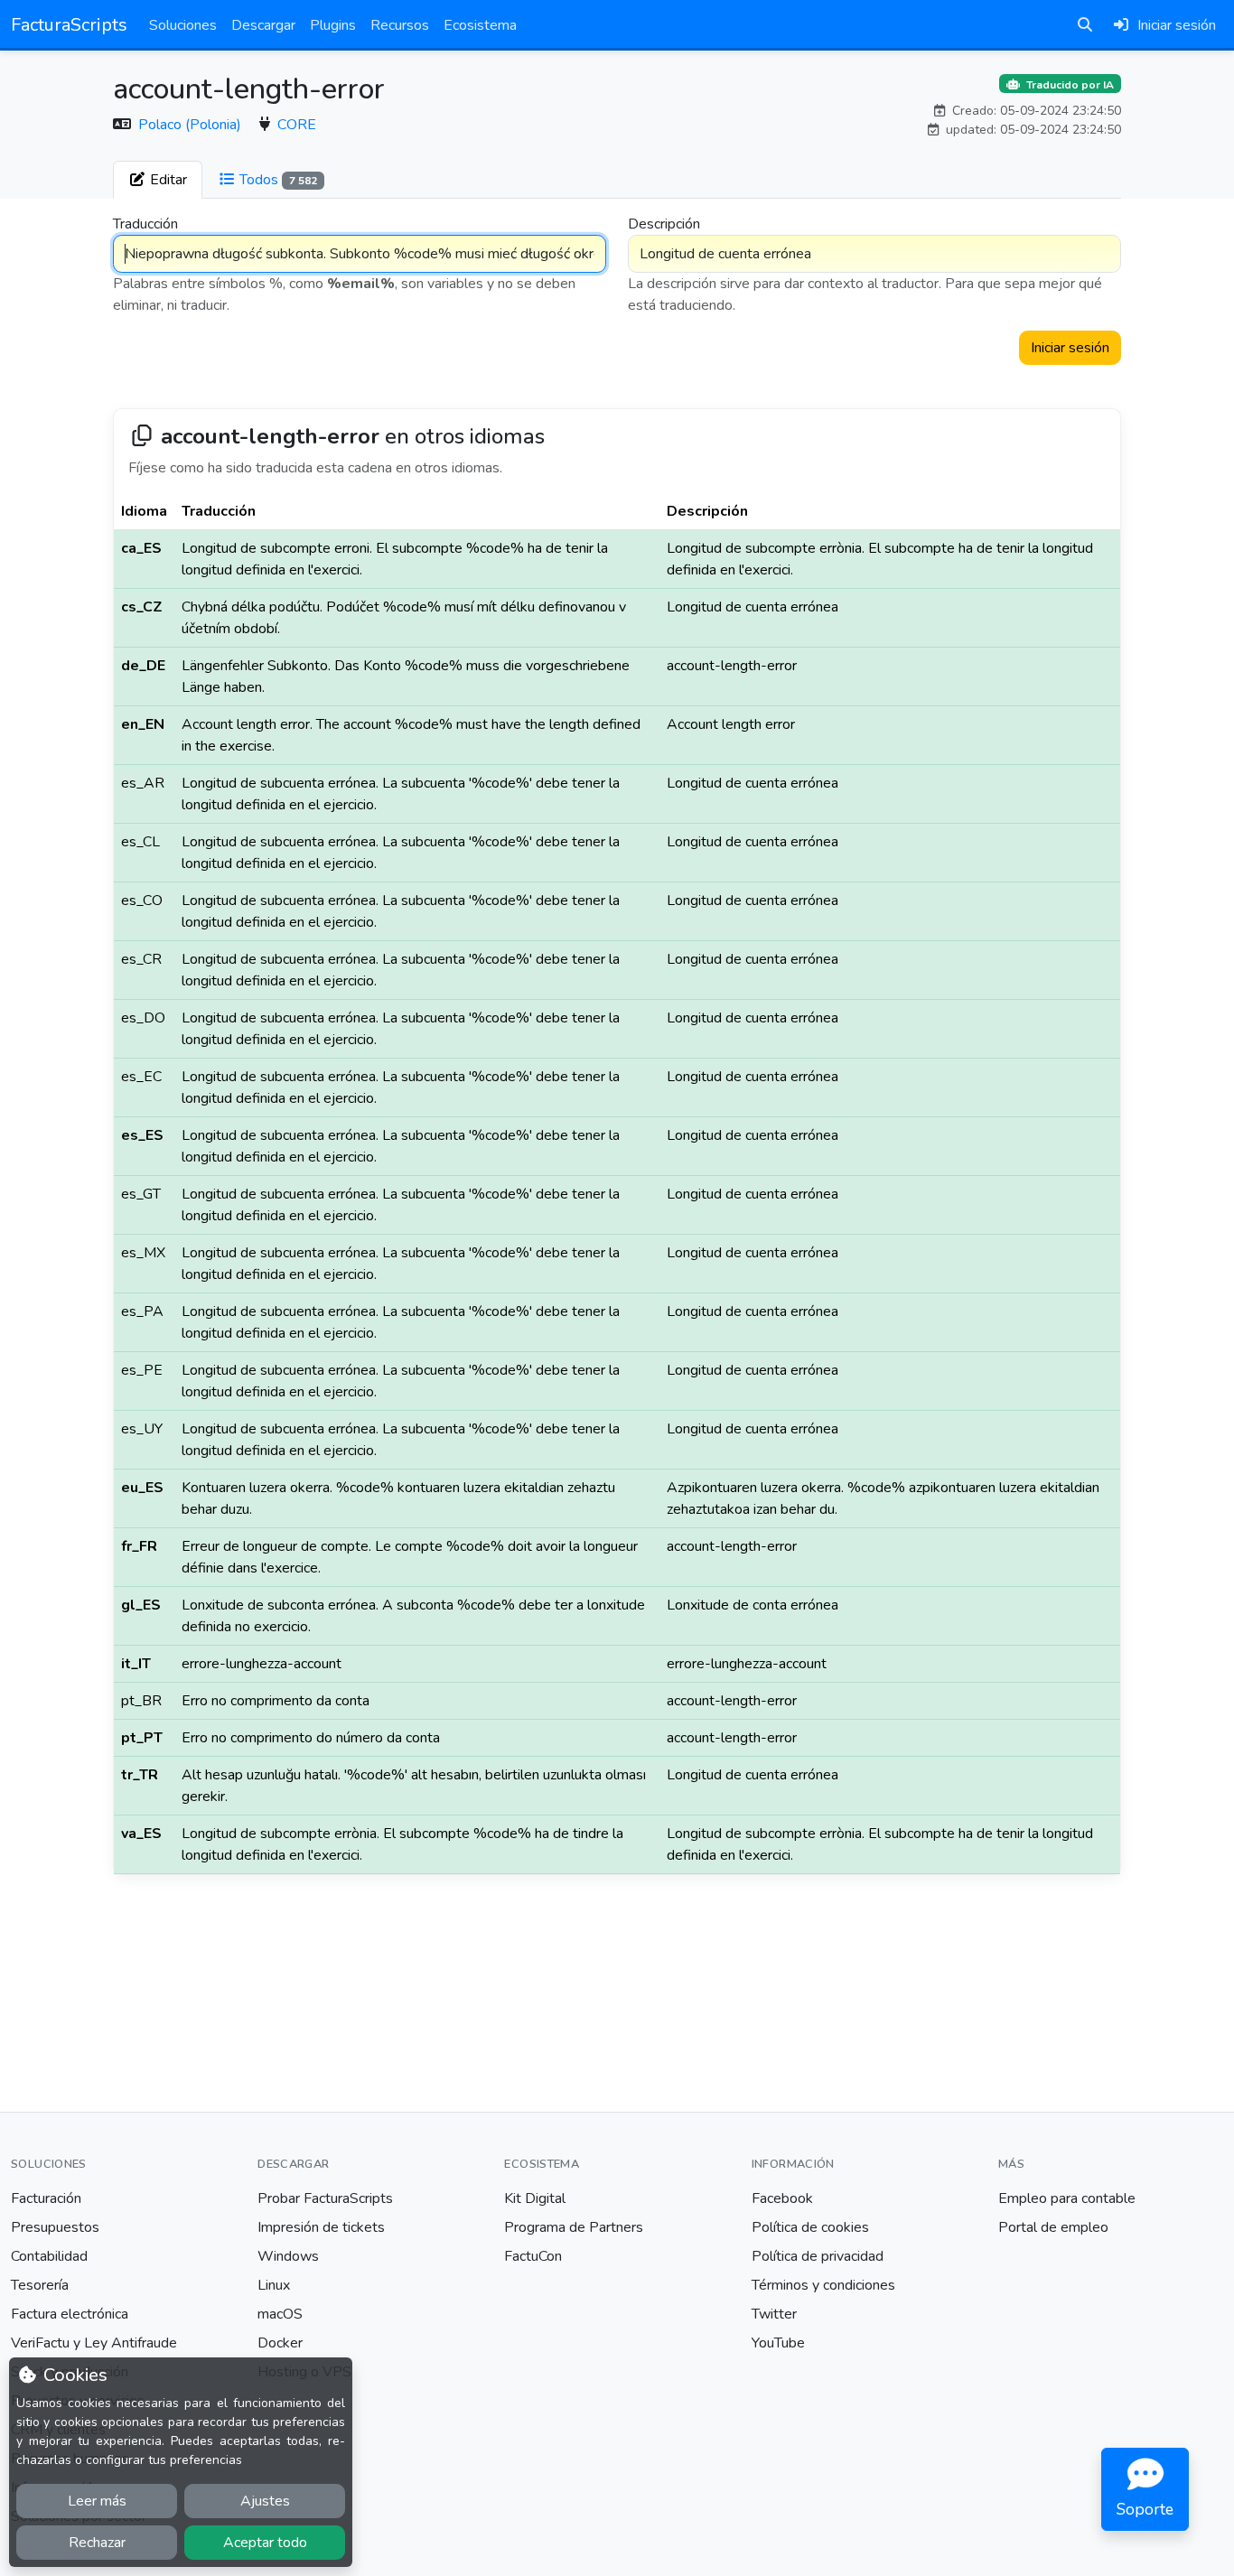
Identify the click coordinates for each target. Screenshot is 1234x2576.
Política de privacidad (818, 2256)
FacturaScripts (69, 25)
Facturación (46, 2198)
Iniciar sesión (1070, 348)
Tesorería (40, 2285)
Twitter (774, 2314)
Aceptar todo (265, 2543)
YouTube (778, 2343)
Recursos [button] (400, 25)
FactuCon (533, 2256)
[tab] (158, 180)
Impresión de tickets (321, 2227)
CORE (297, 125)
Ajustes (265, 2501)
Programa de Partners (574, 2227)
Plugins (333, 25)
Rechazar (97, 2543)
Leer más (97, 2501)
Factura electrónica (70, 2314)
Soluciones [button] (183, 25)
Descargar (263, 25)
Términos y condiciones (823, 2285)
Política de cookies (810, 2227)
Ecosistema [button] (480, 25)
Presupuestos (55, 2227)
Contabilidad (49, 2256)
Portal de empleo (1053, 2227)
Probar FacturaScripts (325, 2198)
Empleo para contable (1067, 2198)
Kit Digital (535, 2198)
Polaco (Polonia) (192, 125)
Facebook (782, 2198)
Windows (288, 2256)
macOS (280, 2314)
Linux (274, 2285)
